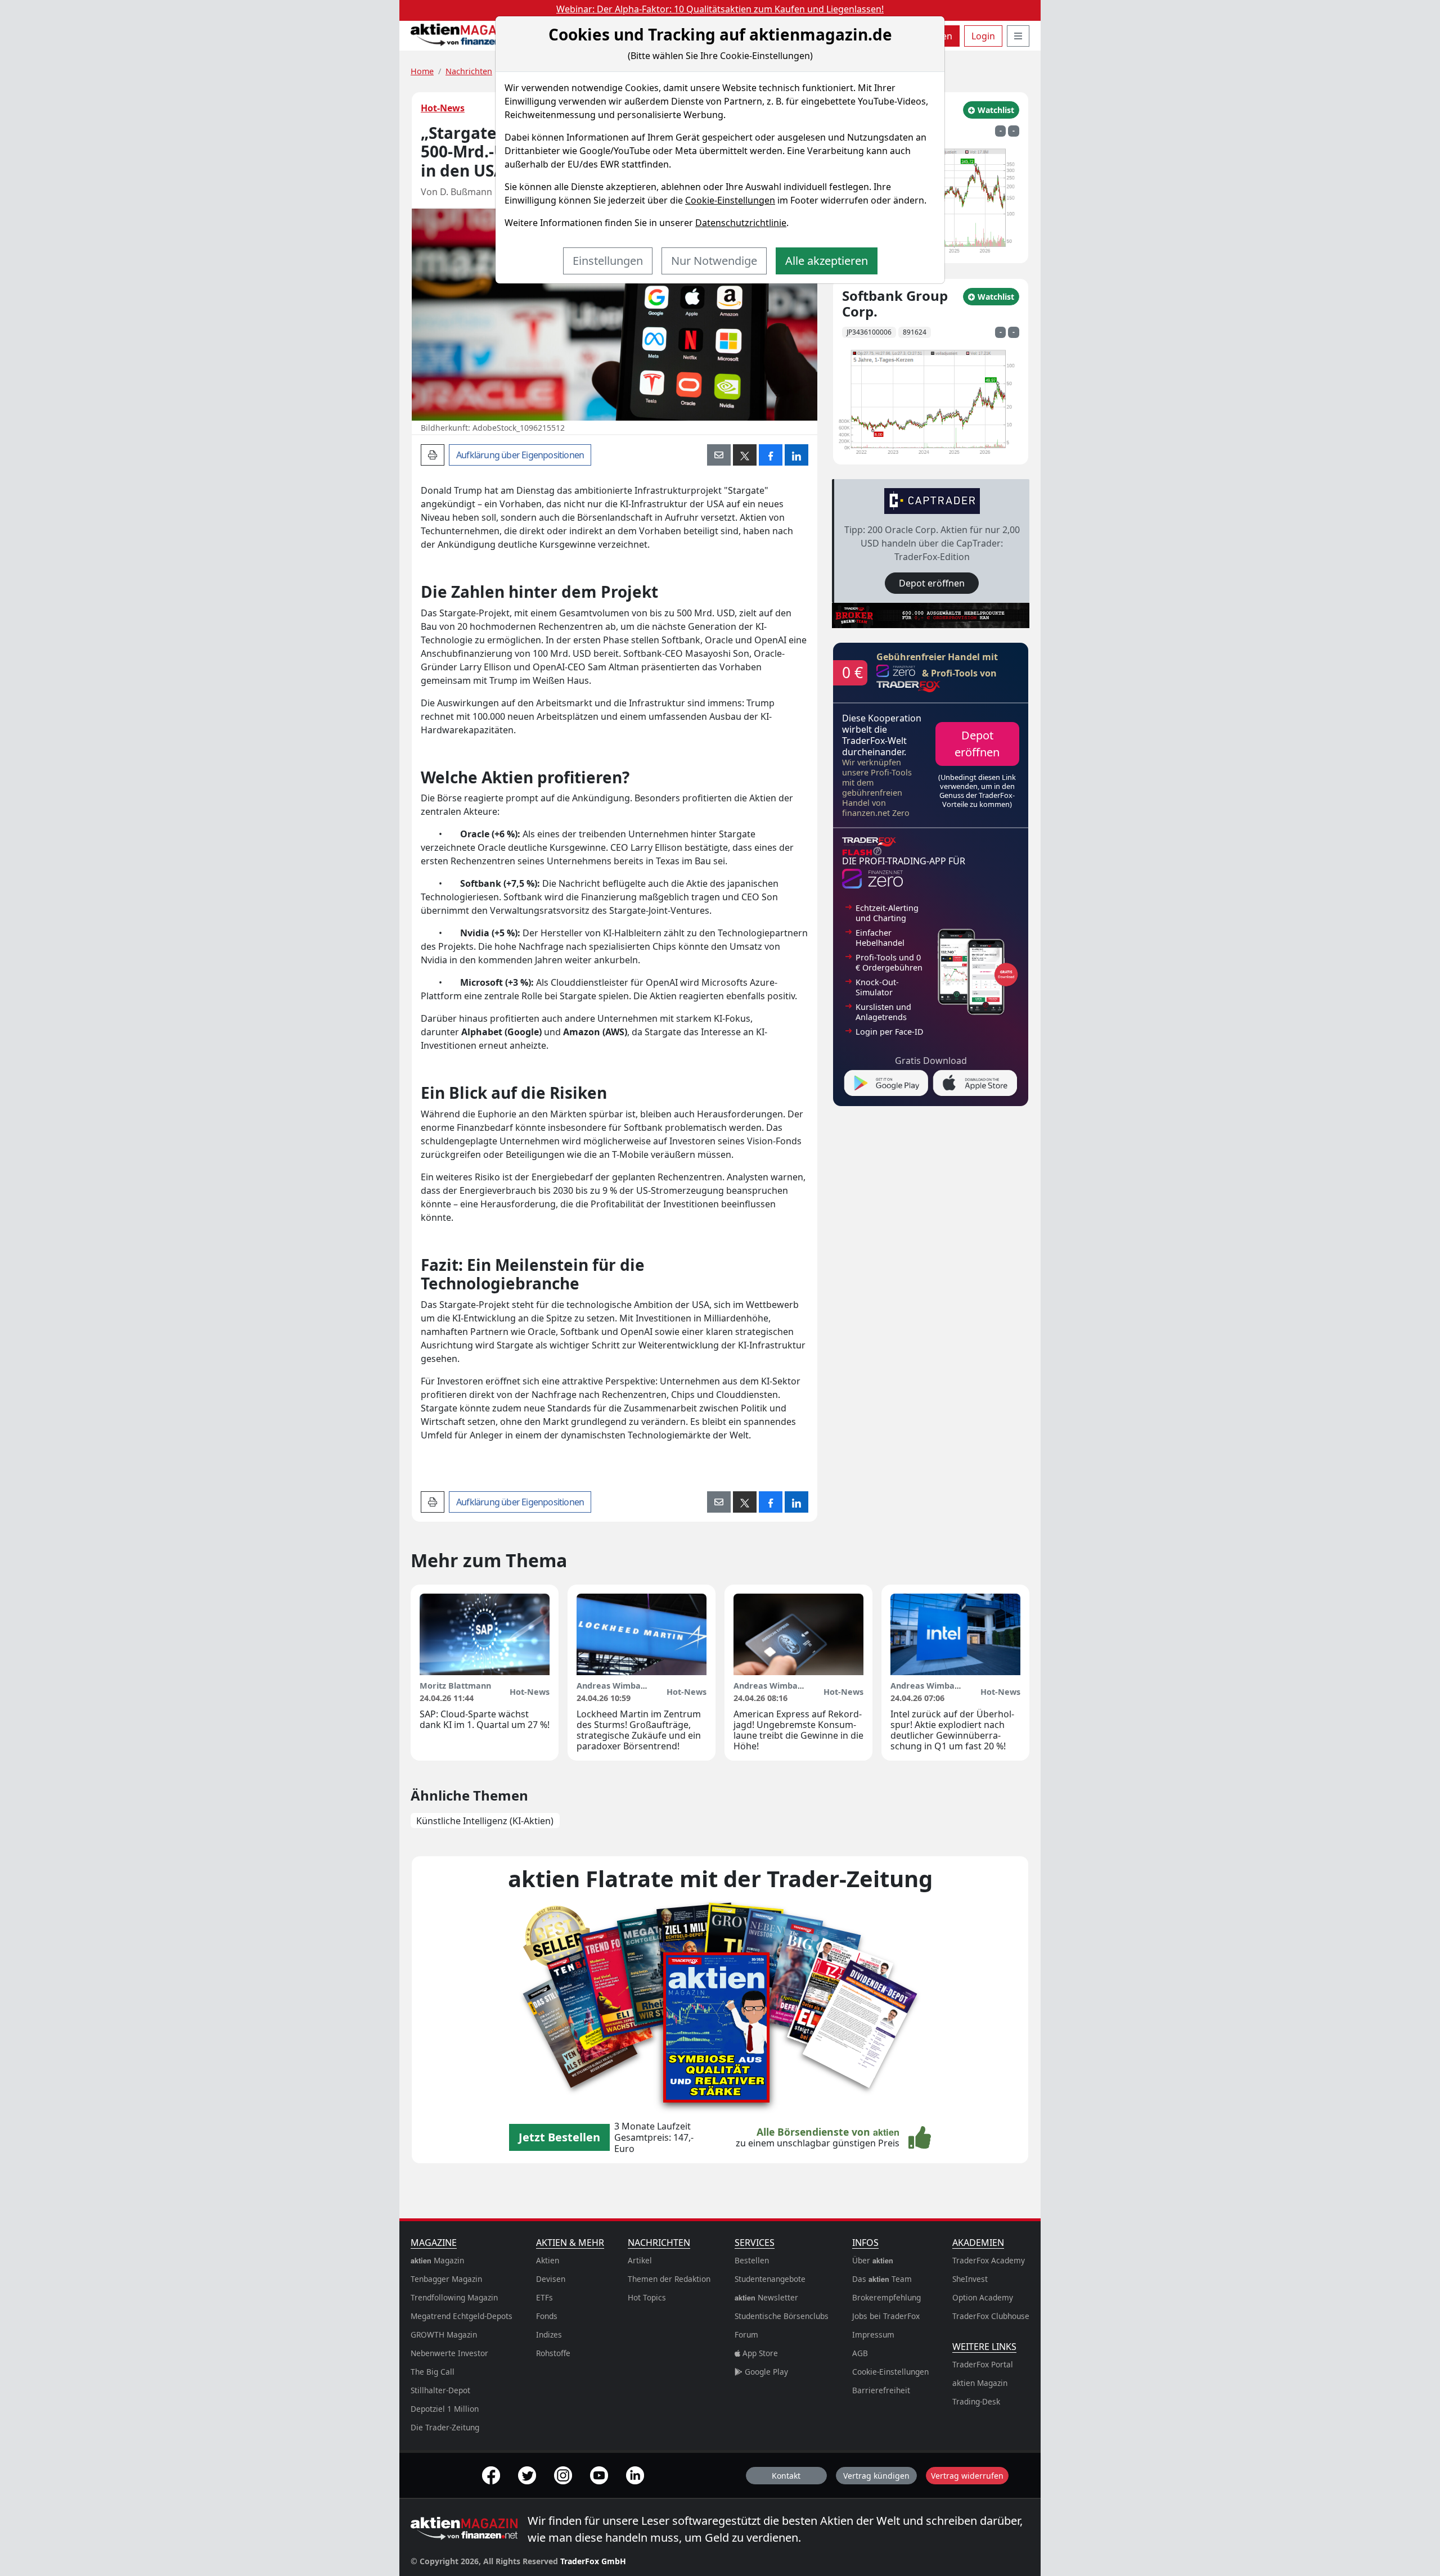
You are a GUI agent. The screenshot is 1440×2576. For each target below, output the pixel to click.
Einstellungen (608, 261)
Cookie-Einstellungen (730, 200)
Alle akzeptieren (827, 261)
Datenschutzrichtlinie (741, 223)
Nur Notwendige (714, 261)
